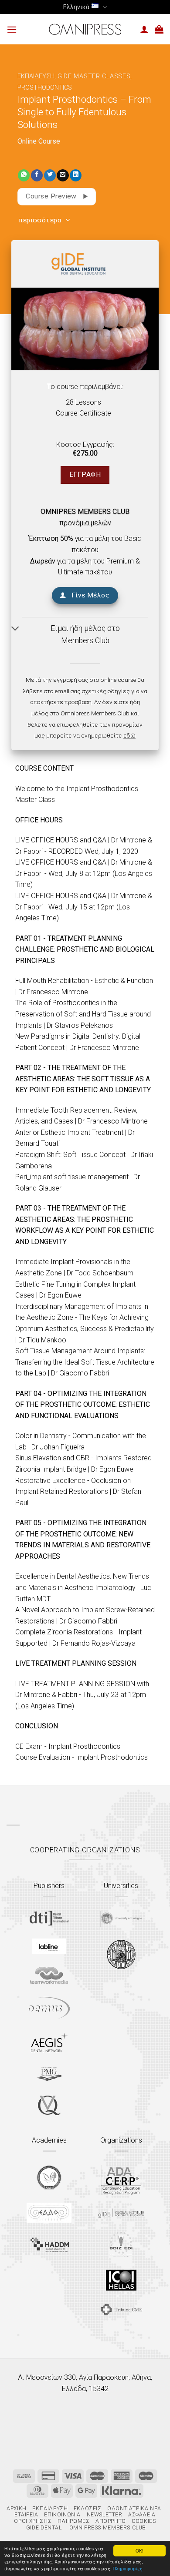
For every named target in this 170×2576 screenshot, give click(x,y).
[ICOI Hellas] (121, 2280)
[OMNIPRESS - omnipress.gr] (85, 29)
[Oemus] (49, 2008)
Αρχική (17, 2509)
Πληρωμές (74, 2521)
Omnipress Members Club (107, 2528)
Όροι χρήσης (33, 2521)
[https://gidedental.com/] (121, 2213)
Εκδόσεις (88, 2509)
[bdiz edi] (121, 2244)
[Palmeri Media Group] (49, 2074)
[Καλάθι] (159, 29)
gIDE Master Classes (94, 76)
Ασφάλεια (142, 2515)
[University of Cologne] (121, 1919)
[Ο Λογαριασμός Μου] (144, 29)
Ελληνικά (76, 7)
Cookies (144, 2521)
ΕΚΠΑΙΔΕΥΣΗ (36, 76)
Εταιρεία (26, 2515)
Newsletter (105, 2515)
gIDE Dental (44, 2528)
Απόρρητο (111, 2521)
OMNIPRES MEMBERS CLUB (85, 512)
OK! (139, 2551)
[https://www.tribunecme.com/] (121, 2309)
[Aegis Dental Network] (49, 2042)
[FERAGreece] (49, 2177)
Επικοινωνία (62, 2515)
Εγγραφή (85, 475)
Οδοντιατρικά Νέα (134, 2509)
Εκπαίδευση (50, 2509)
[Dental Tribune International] (49, 1918)
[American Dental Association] (121, 2180)
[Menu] (12, 29)
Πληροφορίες (128, 2568)
